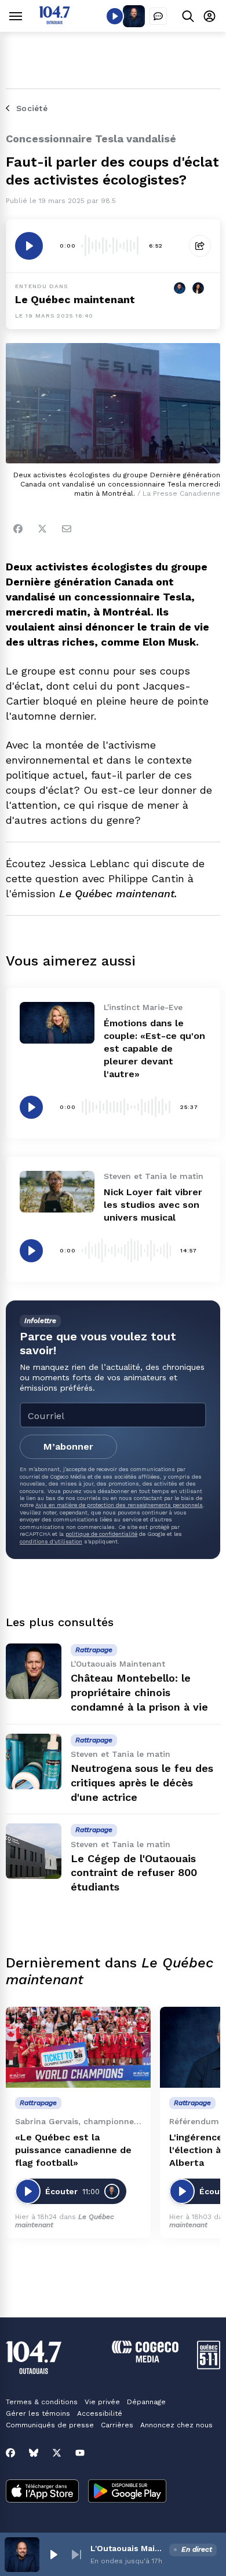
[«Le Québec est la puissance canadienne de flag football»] (78, 2048)
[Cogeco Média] (145, 2359)
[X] (57, 2453)
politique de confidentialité (101, 1534)
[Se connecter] (209, 16)
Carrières (117, 2425)
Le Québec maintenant (75, 299)
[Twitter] (42, 529)
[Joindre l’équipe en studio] (158, 16)
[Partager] (200, 246)
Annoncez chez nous (176, 2425)
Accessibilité (100, 2413)
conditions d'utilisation (51, 1541)
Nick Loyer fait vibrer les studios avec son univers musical (153, 1205)
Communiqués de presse (50, 2425)
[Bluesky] (34, 2453)
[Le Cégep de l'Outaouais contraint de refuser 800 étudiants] (34, 1851)
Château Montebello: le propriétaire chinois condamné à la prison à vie (139, 1692)
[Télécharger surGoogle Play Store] (127, 2492)
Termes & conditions (42, 2402)
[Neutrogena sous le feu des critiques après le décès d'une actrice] (34, 1761)
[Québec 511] (209, 2366)
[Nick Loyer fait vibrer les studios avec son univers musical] (57, 1192)
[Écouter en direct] (115, 16)
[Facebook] (18, 529)
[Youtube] (80, 2453)
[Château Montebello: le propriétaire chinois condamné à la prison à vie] (34, 1671)
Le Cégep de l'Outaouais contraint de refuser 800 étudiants (134, 1873)
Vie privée (102, 2402)
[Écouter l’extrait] (29, 246)
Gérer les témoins (38, 2413)
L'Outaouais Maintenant (127, 2548)
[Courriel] (67, 529)
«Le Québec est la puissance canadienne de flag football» (73, 2150)
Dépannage (146, 2402)
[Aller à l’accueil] (54, 21)
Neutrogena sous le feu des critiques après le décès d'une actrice (142, 1783)
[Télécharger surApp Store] (42, 2492)
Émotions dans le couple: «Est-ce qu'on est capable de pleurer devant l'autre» (154, 1049)
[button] (53, 2555)
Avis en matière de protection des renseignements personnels (119, 1505)
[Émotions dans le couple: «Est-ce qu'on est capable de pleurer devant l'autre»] (57, 1023)
